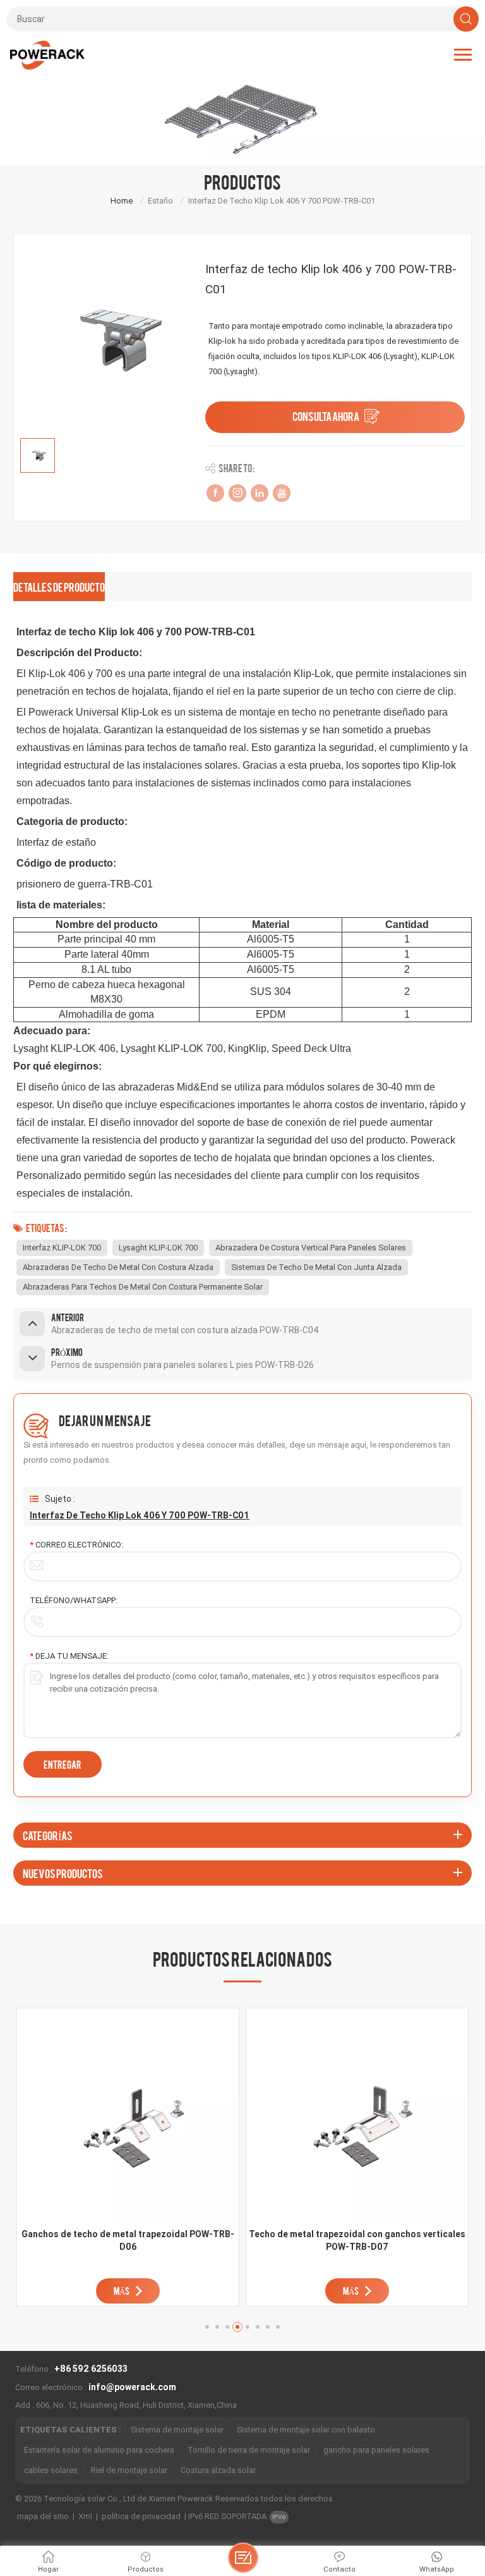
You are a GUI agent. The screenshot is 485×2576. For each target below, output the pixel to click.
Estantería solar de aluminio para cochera (99, 2450)
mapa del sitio (43, 2516)
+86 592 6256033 (91, 2369)
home (122, 201)
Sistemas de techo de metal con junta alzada (316, 1267)
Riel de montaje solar (129, 2470)
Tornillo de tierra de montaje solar (249, 2450)
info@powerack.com (132, 2387)
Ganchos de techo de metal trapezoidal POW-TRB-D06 (128, 2240)
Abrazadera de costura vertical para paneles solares (311, 1248)
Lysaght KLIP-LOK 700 (158, 1248)
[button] (207, 2327)
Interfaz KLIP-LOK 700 (62, 1248)
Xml (85, 2516)
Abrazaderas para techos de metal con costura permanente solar (143, 1287)
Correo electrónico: (76, 1545)
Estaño (160, 201)
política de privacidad (141, 2516)
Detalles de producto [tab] (59, 586)
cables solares (51, 2470)
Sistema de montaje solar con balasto (306, 2430)
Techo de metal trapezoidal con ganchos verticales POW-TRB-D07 (357, 2240)
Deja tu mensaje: (69, 1656)
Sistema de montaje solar (177, 2430)
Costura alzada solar (218, 2470)
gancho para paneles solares (376, 2450)
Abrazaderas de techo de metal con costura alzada (118, 1267)
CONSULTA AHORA (326, 416)
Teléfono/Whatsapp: (74, 1600)
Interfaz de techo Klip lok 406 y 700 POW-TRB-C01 (140, 1515)
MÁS (122, 2291)
